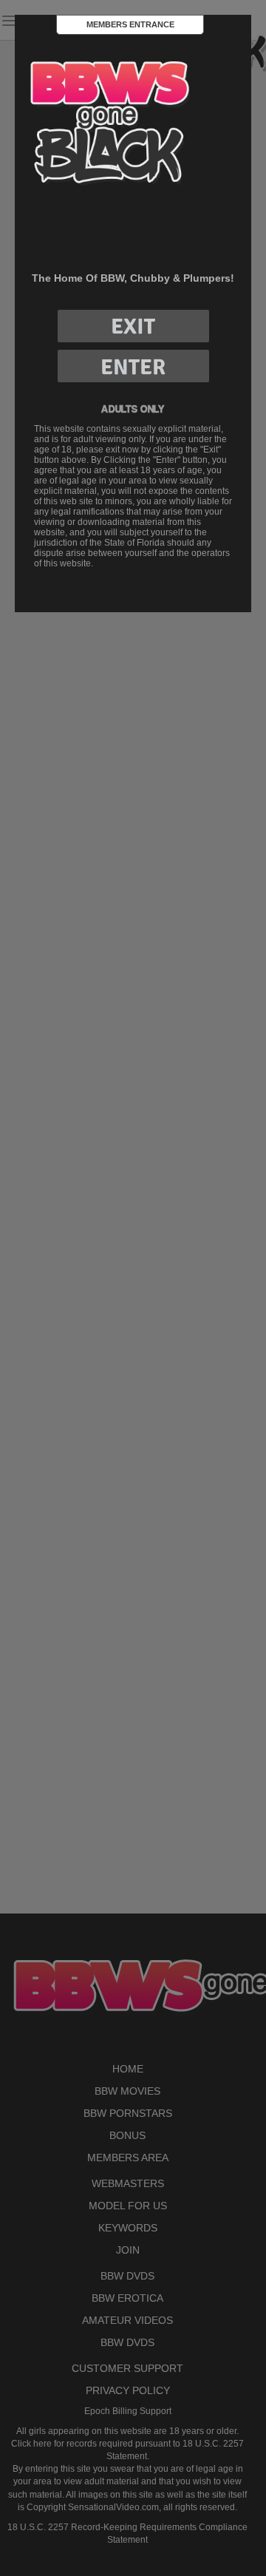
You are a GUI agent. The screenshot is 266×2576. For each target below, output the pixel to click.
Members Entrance (130, 24)
